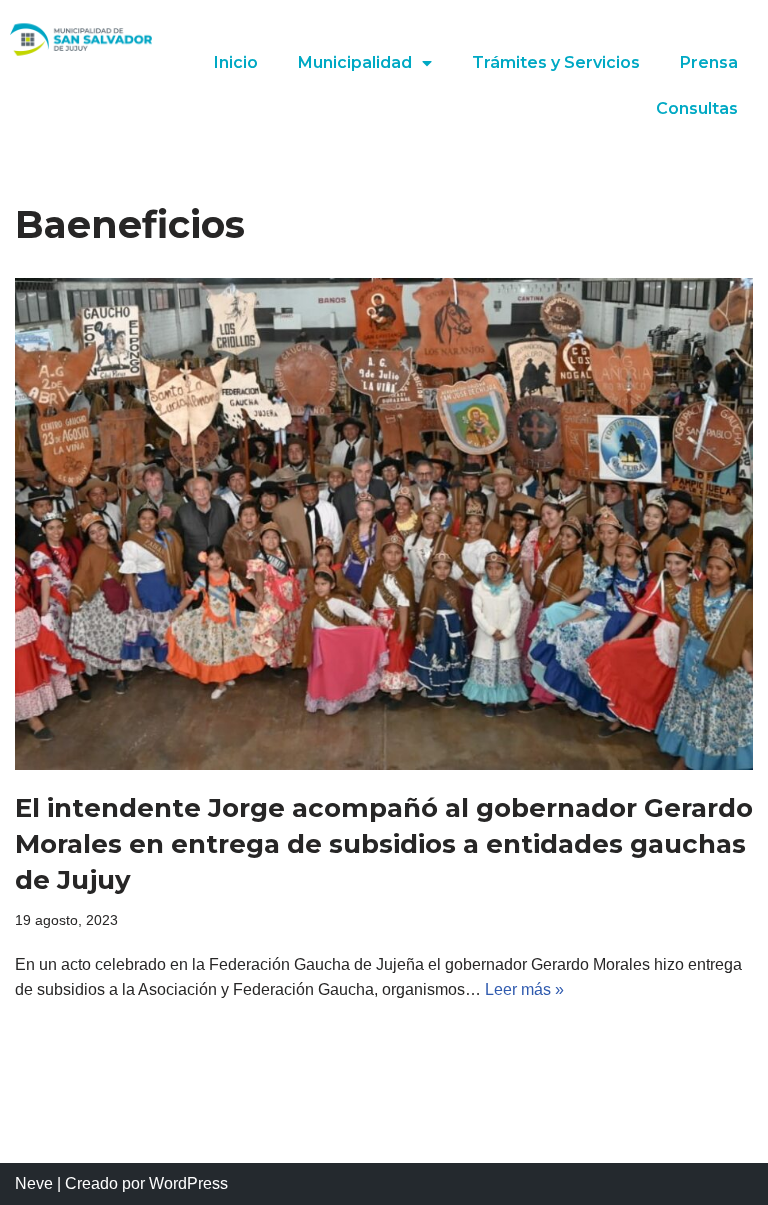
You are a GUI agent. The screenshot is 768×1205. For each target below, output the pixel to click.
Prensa (709, 62)
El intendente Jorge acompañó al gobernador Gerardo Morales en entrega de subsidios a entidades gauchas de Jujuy (384, 844)
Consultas (697, 108)
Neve (34, 1183)
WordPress (188, 1183)
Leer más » (524, 989)
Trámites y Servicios (556, 62)
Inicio (236, 62)
